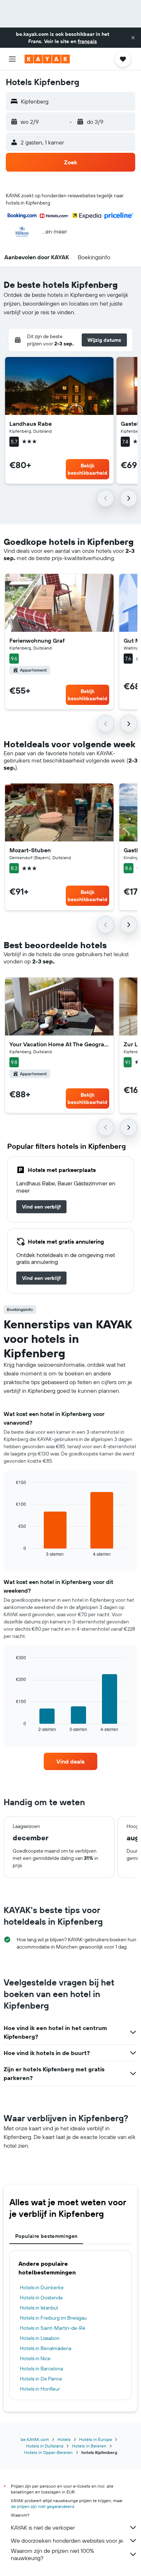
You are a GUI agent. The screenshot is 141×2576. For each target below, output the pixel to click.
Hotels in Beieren (89, 2446)
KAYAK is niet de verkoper (43, 2527)
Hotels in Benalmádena (46, 2348)
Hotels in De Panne (41, 2379)
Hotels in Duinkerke (42, 2287)
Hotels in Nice (35, 2358)
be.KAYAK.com (35, 2439)
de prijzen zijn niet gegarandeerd (42, 2506)
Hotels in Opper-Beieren (48, 2452)
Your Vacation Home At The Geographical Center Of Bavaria (59, 1044)
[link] (41, 1207)
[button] (133, 38)
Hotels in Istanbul (39, 2308)
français (87, 41)
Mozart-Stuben (30, 850)
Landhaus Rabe (31, 424)
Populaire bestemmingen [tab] (46, 2236)
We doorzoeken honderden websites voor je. (67, 2541)
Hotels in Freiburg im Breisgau (53, 2318)
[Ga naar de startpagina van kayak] (47, 59)
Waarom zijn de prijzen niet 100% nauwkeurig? (52, 2554)
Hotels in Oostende (41, 2298)
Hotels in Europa (95, 2439)
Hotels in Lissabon (40, 2338)
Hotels (64, 2439)
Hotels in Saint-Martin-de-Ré (53, 2328)
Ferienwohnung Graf (37, 640)
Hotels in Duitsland (45, 2446)
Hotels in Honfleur (40, 2389)
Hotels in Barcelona (41, 2369)
